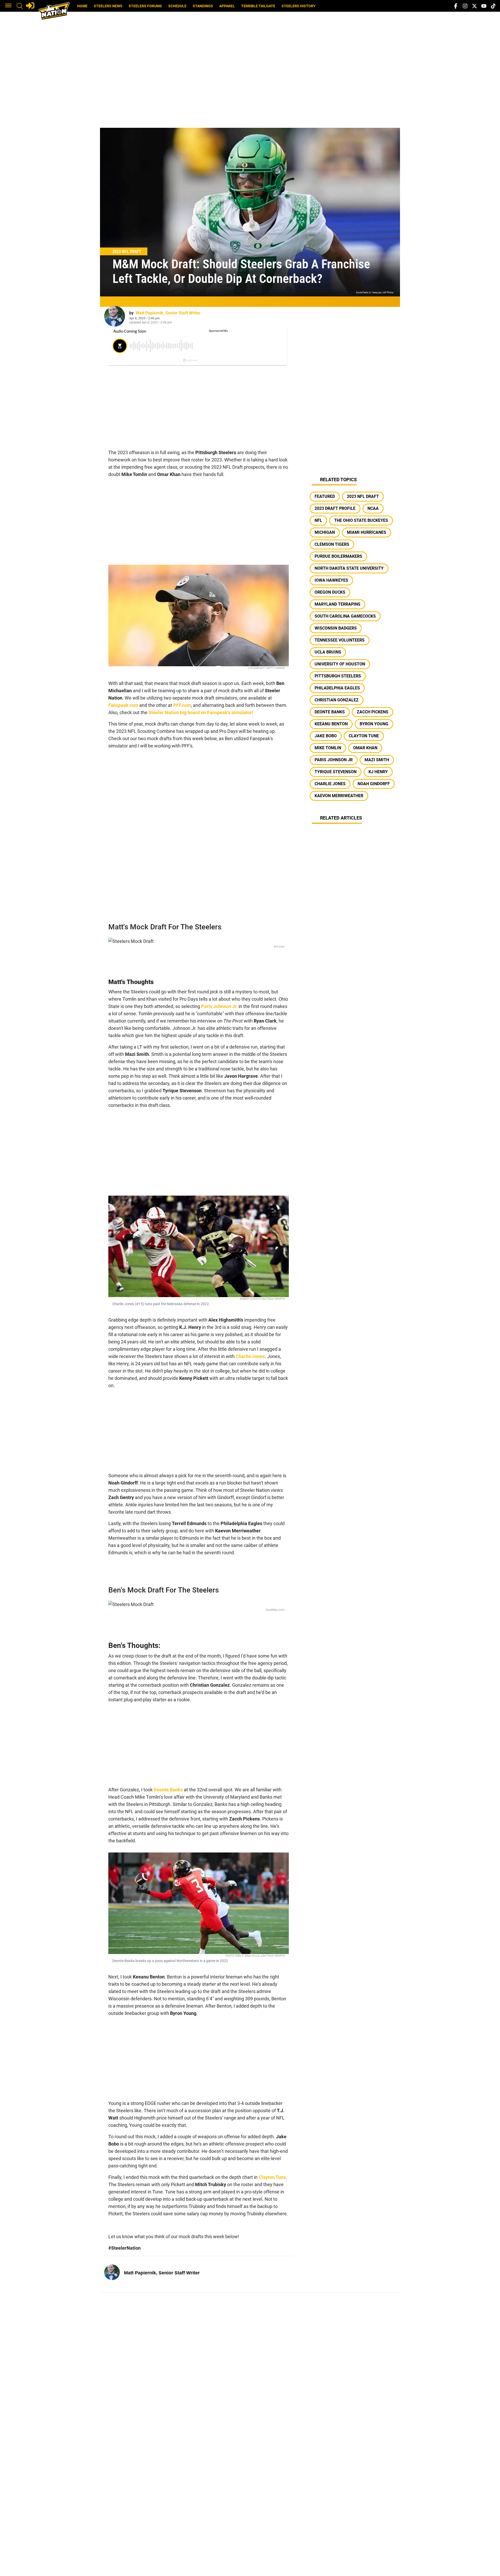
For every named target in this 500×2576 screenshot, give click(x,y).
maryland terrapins (337, 604)
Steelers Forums (145, 6)
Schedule (177, 6)
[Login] (30, 5)
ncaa (373, 508)
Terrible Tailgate (258, 6)
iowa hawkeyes (331, 580)
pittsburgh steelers (338, 676)
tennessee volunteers (340, 640)
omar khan (365, 748)
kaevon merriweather (339, 796)
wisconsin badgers (336, 628)
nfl (318, 520)
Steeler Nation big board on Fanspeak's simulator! (201, 712)
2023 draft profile (335, 508)
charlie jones (330, 784)
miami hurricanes (367, 532)
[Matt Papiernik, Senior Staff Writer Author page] (115, 316)
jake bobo (326, 736)
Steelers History (299, 6)
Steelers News (108, 6)
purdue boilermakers (338, 556)
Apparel (227, 6)
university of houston (340, 664)
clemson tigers (332, 544)
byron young (374, 724)
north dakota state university (349, 568)
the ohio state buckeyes (361, 520)
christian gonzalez (337, 700)
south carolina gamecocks (345, 616)
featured (325, 496)
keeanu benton (331, 724)
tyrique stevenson (336, 772)
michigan (325, 532)
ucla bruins (328, 652)
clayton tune (364, 736)
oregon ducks (330, 592)
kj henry (378, 772)
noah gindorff (374, 784)
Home (82, 6)
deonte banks (330, 712)
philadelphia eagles (337, 688)
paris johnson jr (334, 760)
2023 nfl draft (363, 496)
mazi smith (377, 760)
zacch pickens (373, 712)
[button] (8, 6)
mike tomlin (328, 748)
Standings (203, 6)
